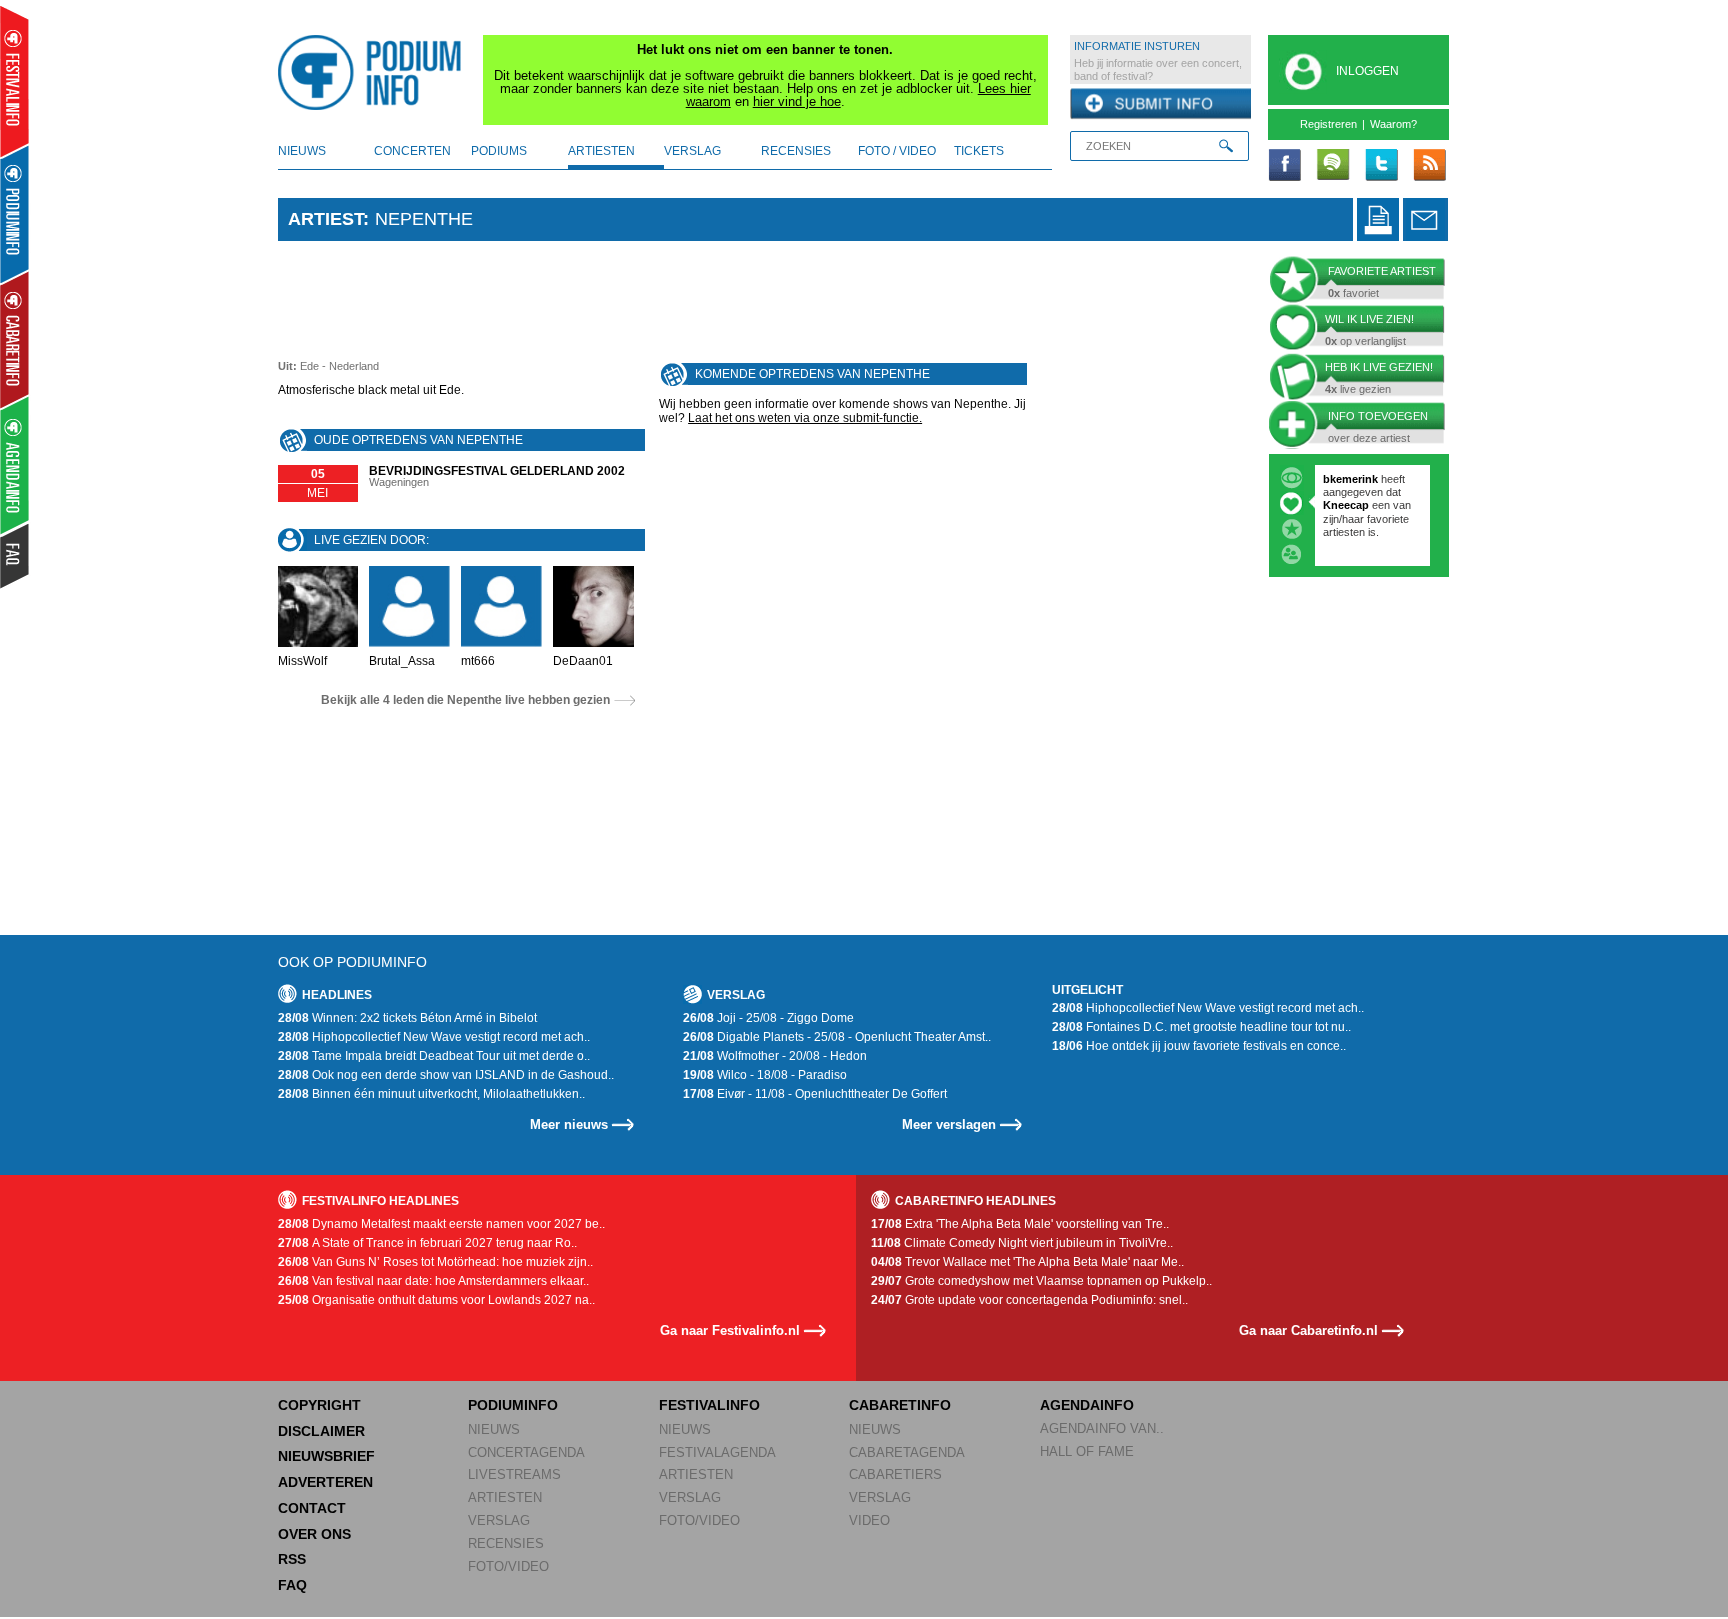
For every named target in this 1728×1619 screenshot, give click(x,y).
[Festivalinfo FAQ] (15, 556)
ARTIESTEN (505, 1497)
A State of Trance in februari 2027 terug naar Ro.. (427, 1243)
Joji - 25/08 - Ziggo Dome (768, 1018)
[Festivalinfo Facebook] (1285, 166)
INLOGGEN (1367, 71)
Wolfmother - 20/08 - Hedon (775, 1056)
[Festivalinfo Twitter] (1381, 166)
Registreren (1328, 124)
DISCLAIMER (321, 1431)
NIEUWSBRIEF (326, 1456)
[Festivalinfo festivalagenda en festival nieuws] (14, 81)
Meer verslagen (949, 1124)
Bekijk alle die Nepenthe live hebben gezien (465, 700)
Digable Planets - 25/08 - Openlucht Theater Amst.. (837, 1037)
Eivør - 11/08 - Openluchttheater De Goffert (815, 1094)
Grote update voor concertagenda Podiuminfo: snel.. (1029, 1300)
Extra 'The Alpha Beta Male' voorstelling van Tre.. (1020, 1224)
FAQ (292, 1585)
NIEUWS (494, 1429)
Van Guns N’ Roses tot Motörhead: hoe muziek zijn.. (435, 1262)
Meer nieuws (569, 1124)
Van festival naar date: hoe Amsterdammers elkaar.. (433, 1281)
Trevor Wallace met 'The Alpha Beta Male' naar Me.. (1027, 1262)
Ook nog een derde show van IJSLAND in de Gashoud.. (446, 1075)
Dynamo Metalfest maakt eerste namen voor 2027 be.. (441, 1224)
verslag (692, 151)
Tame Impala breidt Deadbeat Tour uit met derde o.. (434, 1056)
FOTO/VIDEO (508, 1566)
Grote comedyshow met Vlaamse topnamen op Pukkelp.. (1041, 1281)
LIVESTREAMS (514, 1474)
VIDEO (869, 1520)
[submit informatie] (1160, 104)
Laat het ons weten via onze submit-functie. (805, 418)
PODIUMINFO (513, 1405)
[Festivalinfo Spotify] (1333, 166)
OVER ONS (314, 1534)
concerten (412, 151)
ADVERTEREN (325, 1482)
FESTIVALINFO (709, 1405)
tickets (979, 151)
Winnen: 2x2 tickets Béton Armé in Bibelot (407, 1018)
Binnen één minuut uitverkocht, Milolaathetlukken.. (431, 1094)
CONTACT (312, 1508)
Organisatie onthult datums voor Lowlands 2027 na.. (436, 1300)
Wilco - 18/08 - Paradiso (765, 1075)
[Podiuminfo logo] (375, 73)
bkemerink (1350, 479)
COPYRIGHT (319, 1405)
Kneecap (1347, 505)
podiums (499, 151)
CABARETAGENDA (907, 1452)
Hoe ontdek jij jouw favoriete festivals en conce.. (1199, 1046)
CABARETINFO (900, 1405)
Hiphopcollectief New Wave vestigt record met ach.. (434, 1037)
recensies (796, 151)
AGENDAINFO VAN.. (1102, 1428)
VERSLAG (499, 1520)
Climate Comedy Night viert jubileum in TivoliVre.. (1022, 1243)
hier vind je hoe (797, 101)
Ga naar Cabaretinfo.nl (1308, 1330)
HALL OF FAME (1087, 1451)
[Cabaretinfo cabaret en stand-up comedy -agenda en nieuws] (14, 339)
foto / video (897, 151)
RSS (292, 1559)
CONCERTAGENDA (526, 1452)
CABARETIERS (895, 1474)
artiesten (601, 151)
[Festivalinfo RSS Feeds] (1429, 166)
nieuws (302, 151)
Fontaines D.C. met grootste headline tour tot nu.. (1201, 1027)
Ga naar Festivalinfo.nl (730, 1330)
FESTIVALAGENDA (717, 1452)
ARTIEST (325, 219)
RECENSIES (506, 1543)
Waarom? (1393, 124)
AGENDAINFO (1087, 1405)
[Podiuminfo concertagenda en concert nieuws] (15, 213)
